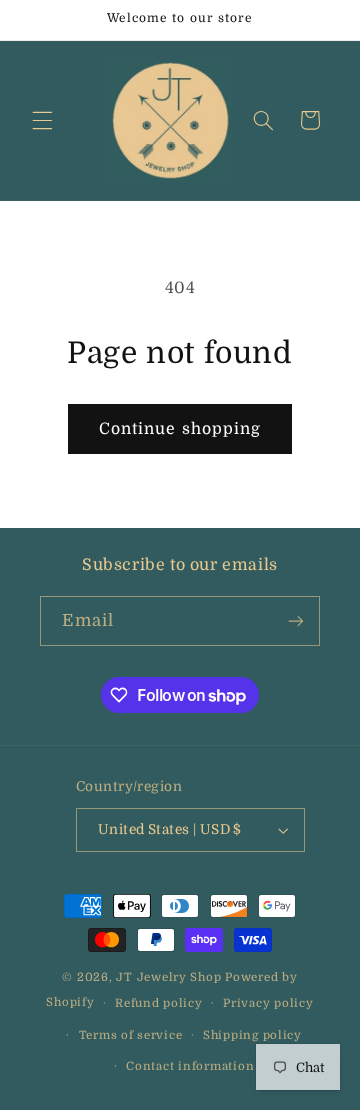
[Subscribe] (296, 620)
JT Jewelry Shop (168, 977)
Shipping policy (252, 1035)
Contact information (190, 1066)
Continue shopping (180, 429)
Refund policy (159, 1003)
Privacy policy (268, 1003)
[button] (42, 120)
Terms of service (131, 1035)
